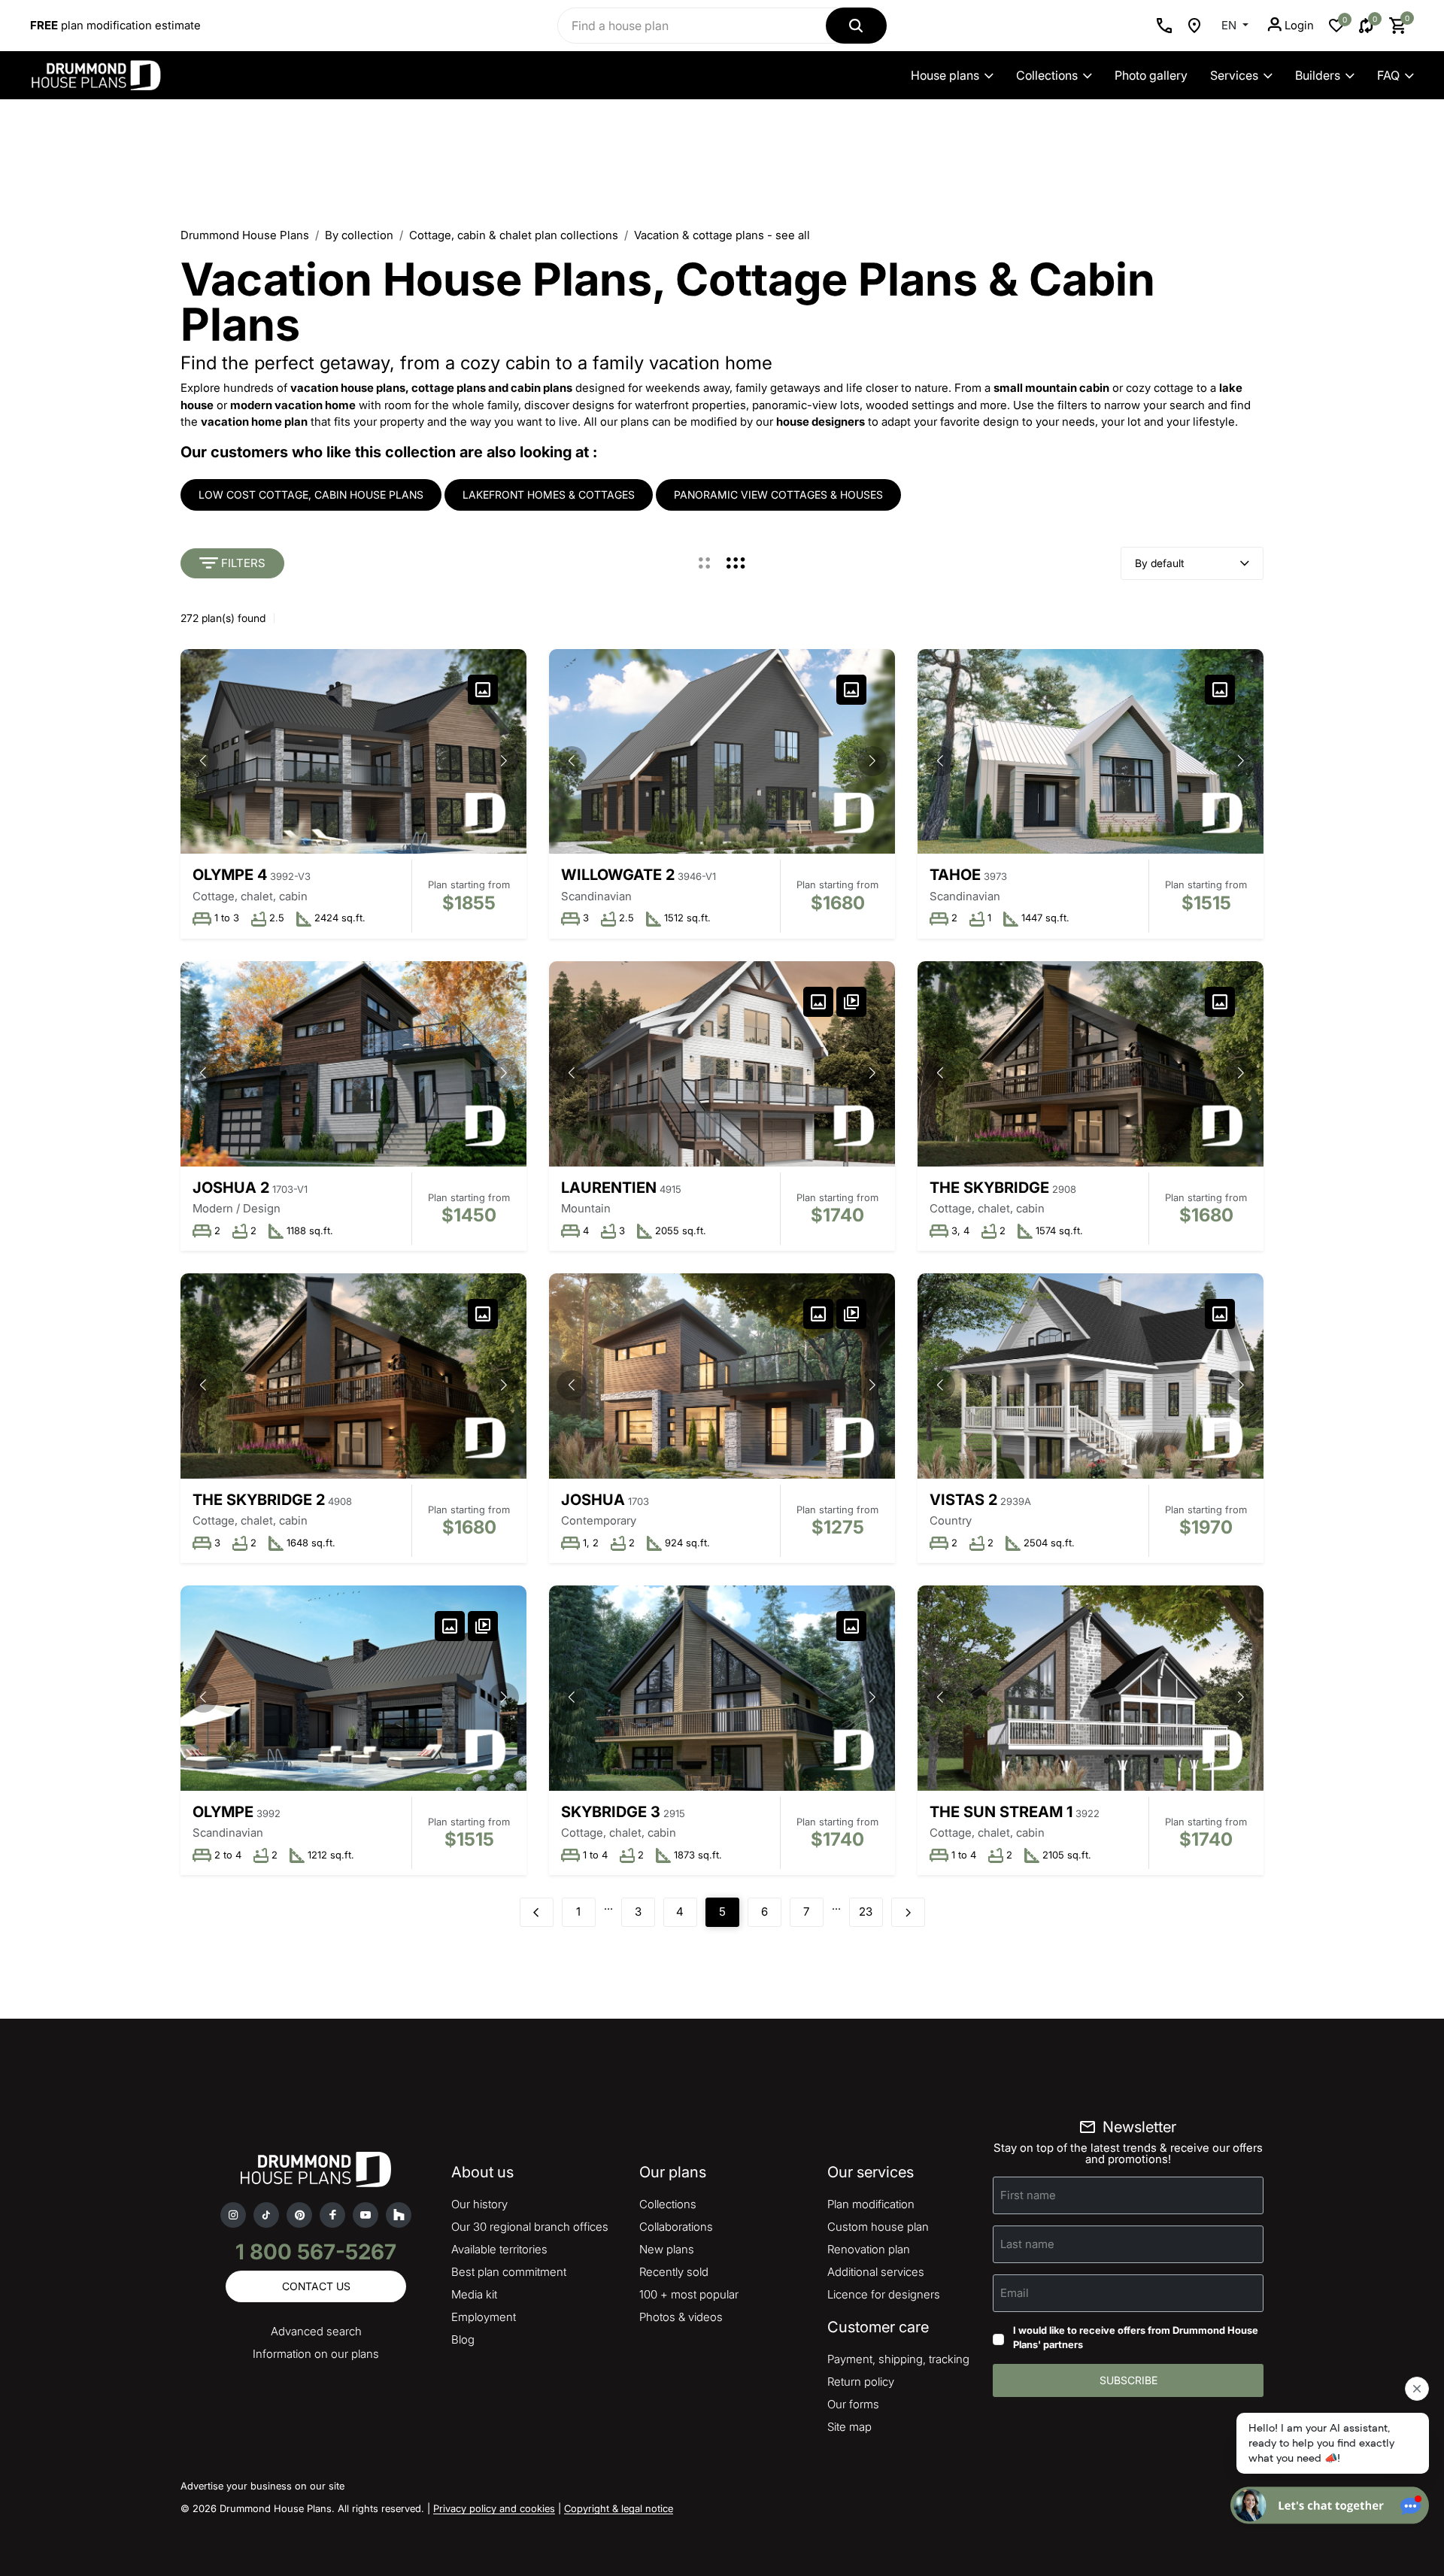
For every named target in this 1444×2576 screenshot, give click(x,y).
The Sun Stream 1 (1001, 1812)
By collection (359, 235)
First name (1028, 2194)
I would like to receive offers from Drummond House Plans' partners (1136, 2338)
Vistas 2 (963, 1500)
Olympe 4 (230, 875)
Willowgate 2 (618, 875)
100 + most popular (689, 2294)
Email (1015, 2292)
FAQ (1388, 75)
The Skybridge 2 (259, 1500)
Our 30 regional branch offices (530, 2227)
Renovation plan (869, 2249)
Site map (849, 2427)
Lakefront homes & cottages (549, 495)
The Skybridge (989, 1188)
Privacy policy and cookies (494, 2508)
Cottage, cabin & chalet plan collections (514, 235)
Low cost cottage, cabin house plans (311, 495)
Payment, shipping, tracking (898, 2359)
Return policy (861, 2382)
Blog (463, 2339)
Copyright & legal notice (619, 2508)
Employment (484, 2317)
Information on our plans (316, 2354)
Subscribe (1129, 2380)
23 (866, 1912)
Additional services (876, 2272)
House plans (945, 75)
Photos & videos (681, 2317)
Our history (479, 2204)
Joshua (593, 1500)
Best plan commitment (509, 2272)
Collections (1047, 75)
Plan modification (871, 2204)
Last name (1027, 2243)
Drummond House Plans (245, 235)
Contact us (316, 2286)
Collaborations (676, 2227)
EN (1230, 25)
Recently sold (674, 2272)
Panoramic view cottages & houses (778, 495)
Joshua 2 (231, 1188)
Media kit (474, 2294)
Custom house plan (878, 2227)
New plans (667, 2249)
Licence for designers (884, 2294)
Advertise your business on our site (262, 2486)
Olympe (223, 1812)
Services (1234, 75)
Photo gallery (1151, 75)
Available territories (499, 2249)
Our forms (853, 2404)
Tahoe (955, 875)
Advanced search (316, 2331)
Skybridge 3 (611, 1812)
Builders (1318, 75)
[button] (504, 761)
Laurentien (609, 1188)
